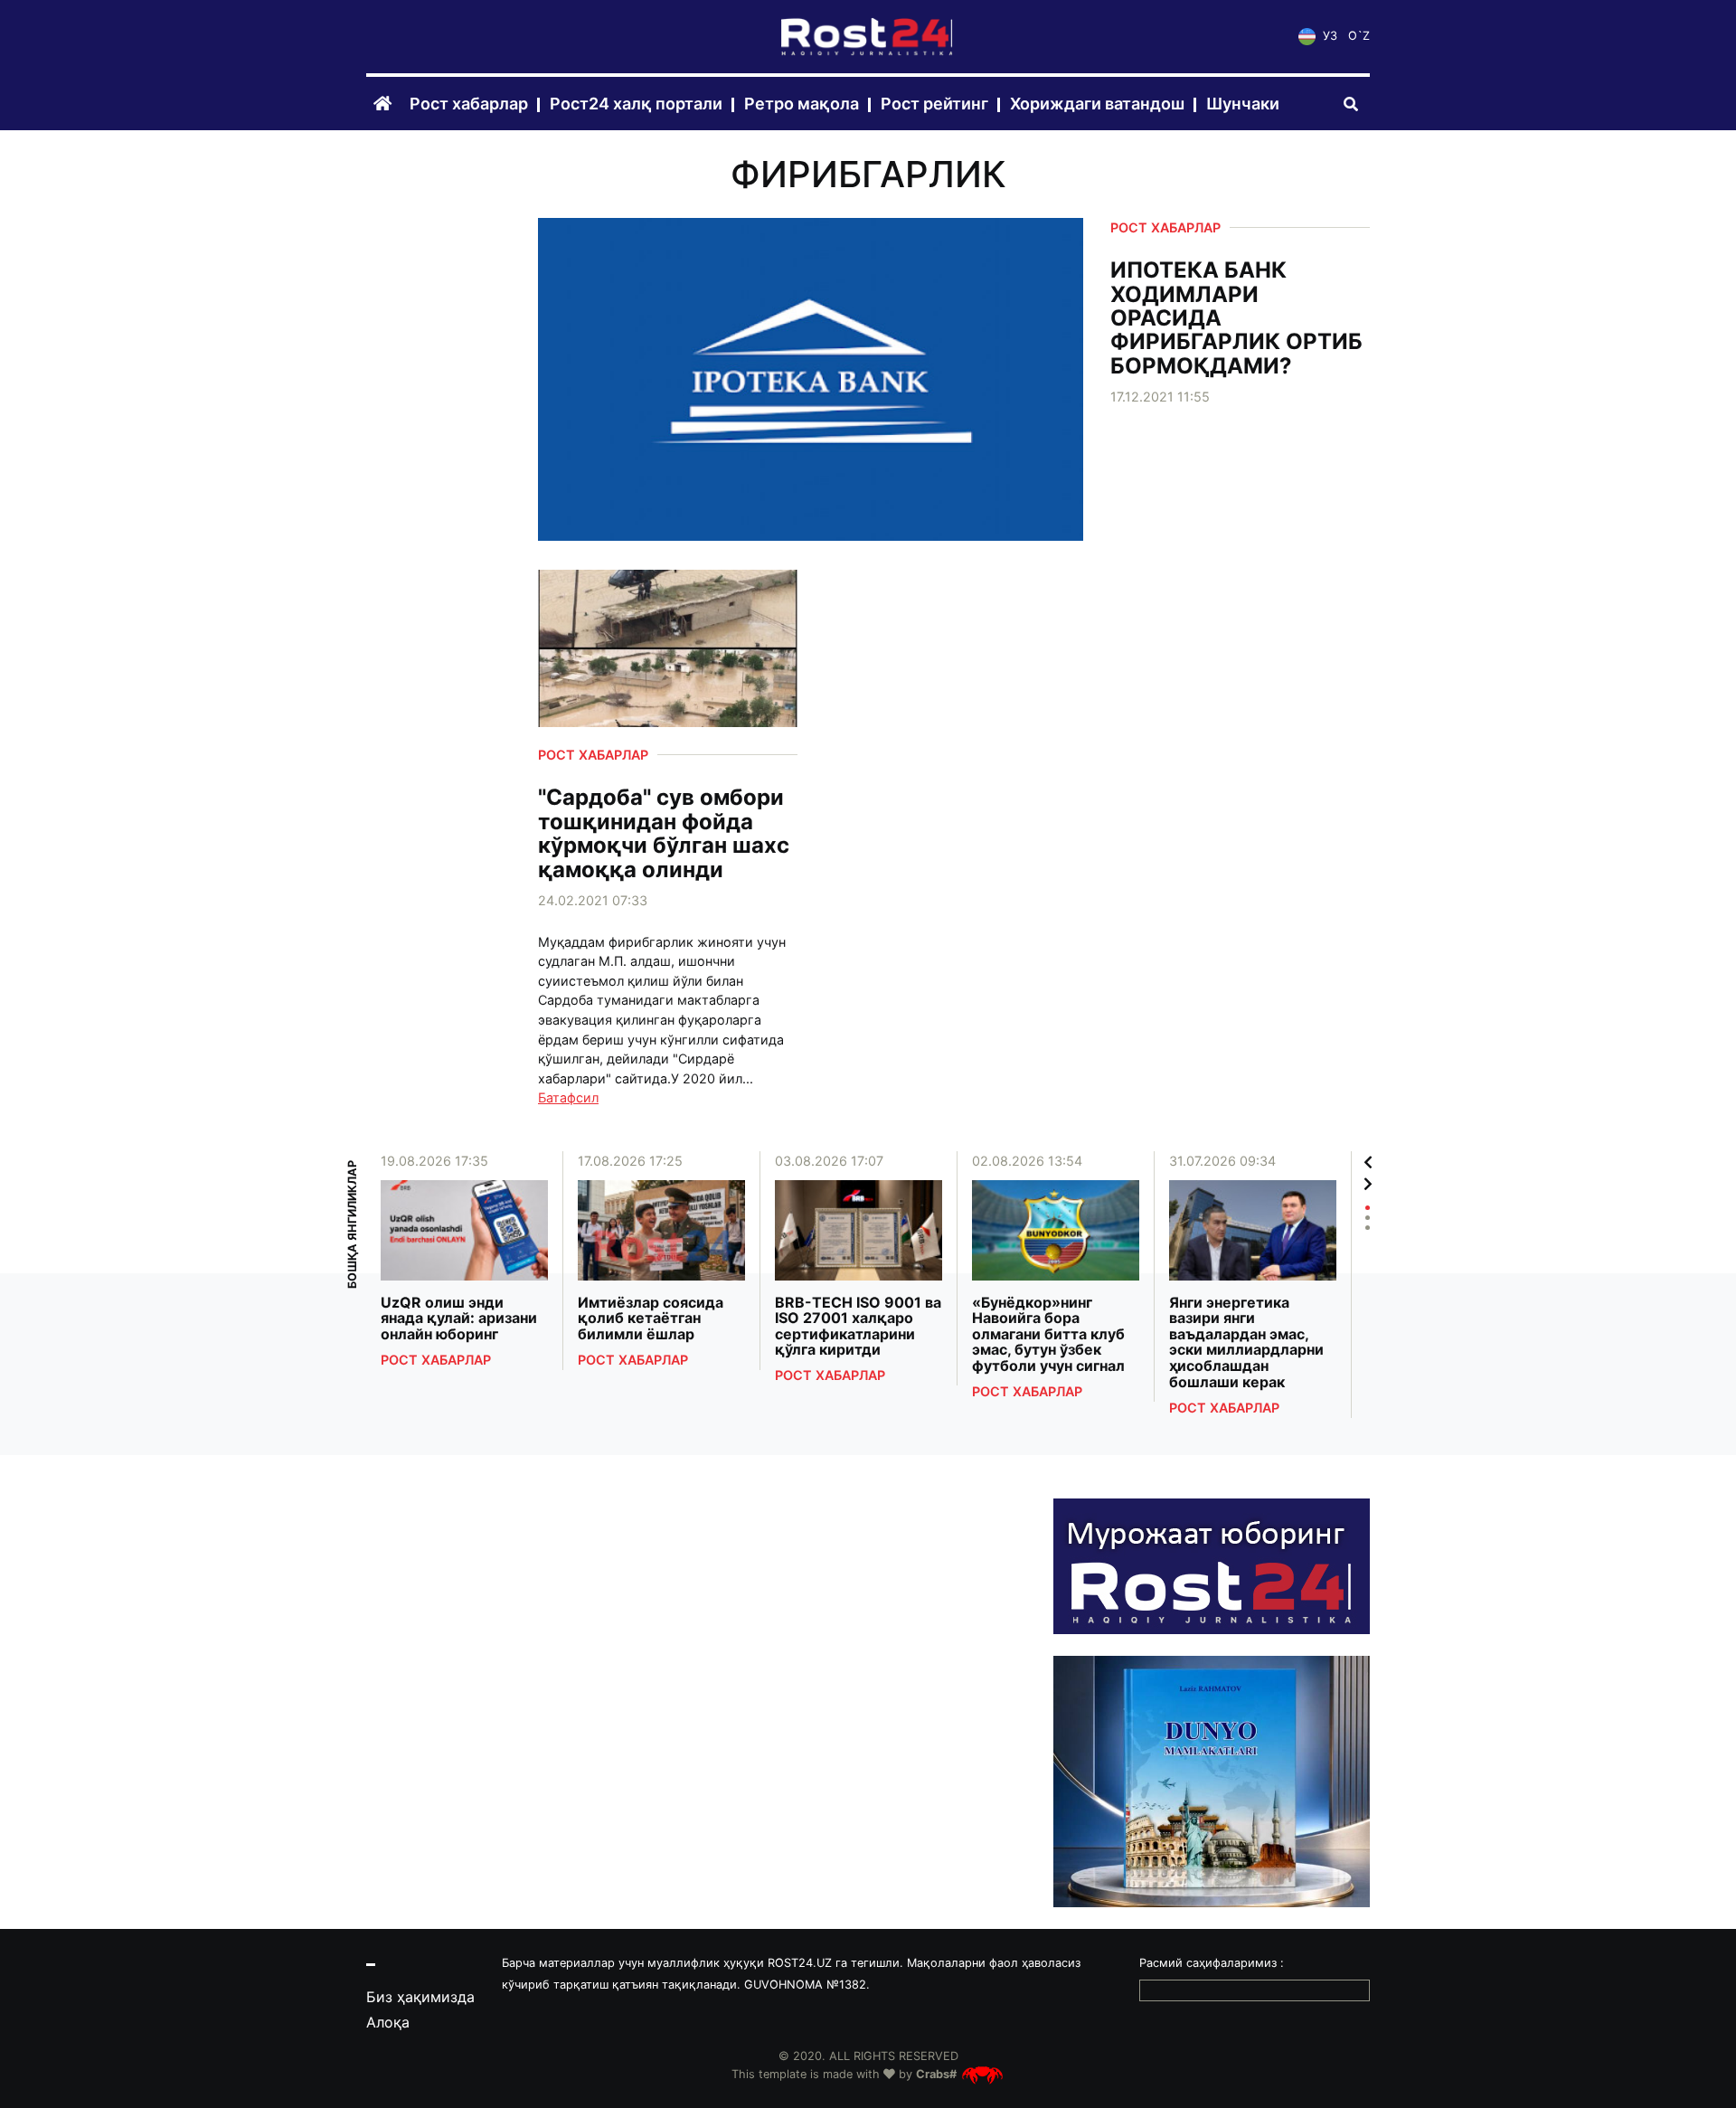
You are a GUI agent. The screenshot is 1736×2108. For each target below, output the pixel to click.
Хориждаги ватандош (1097, 104)
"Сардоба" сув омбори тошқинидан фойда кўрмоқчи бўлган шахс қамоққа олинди (664, 834)
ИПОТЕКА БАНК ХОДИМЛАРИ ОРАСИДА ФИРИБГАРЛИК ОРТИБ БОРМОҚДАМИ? (1236, 318)
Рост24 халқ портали (636, 104)
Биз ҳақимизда (420, 1997)
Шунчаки (1243, 104)
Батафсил (568, 1097)
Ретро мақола (802, 104)
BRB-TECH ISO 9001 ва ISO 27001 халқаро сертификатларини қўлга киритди (858, 1327)
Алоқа (388, 2022)
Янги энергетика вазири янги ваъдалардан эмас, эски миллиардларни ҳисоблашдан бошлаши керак (1246, 1343)
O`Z (1359, 37)
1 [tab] (1368, 1208)
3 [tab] (1368, 1228)
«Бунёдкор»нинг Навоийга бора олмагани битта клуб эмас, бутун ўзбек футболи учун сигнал (1048, 1335)
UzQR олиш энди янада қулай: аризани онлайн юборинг (459, 1319)
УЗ (1328, 37)
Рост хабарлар (469, 104)
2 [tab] (1368, 1218)
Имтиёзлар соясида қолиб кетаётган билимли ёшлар (651, 1319)
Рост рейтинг (934, 104)
